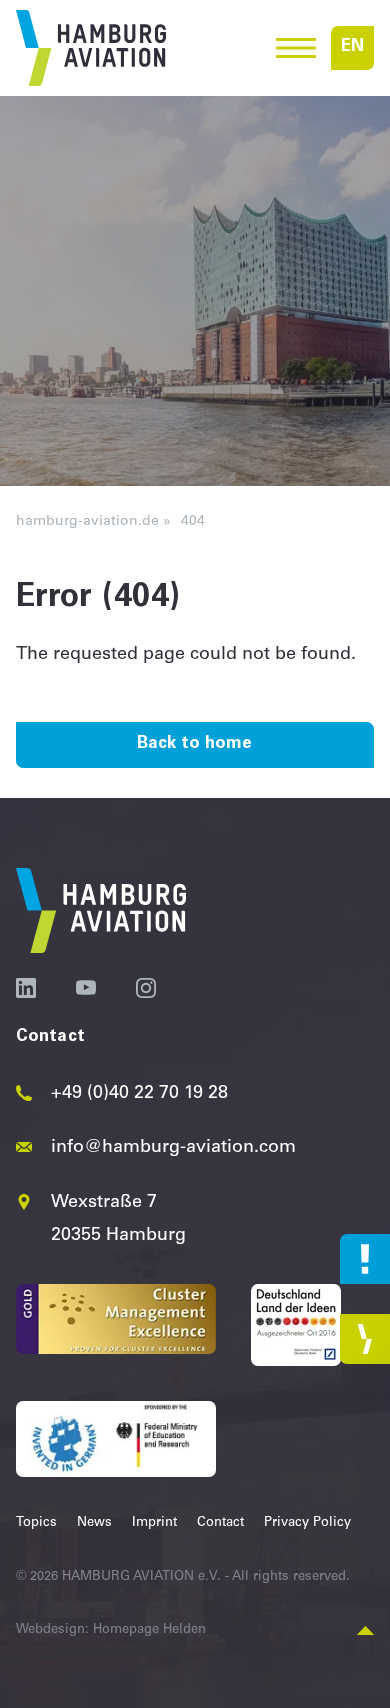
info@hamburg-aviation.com (173, 1148)
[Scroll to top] (365, 1631)
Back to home (194, 744)
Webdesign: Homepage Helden (111, 1630)
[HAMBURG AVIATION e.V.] (91, 48)
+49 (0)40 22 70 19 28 (139, 1094)
